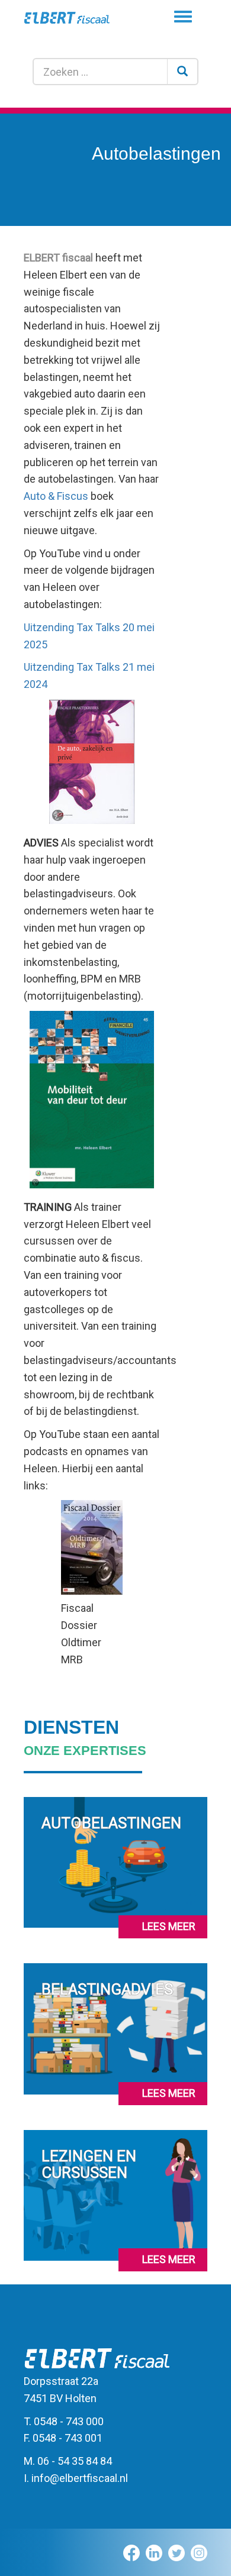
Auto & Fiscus (56, 496)
